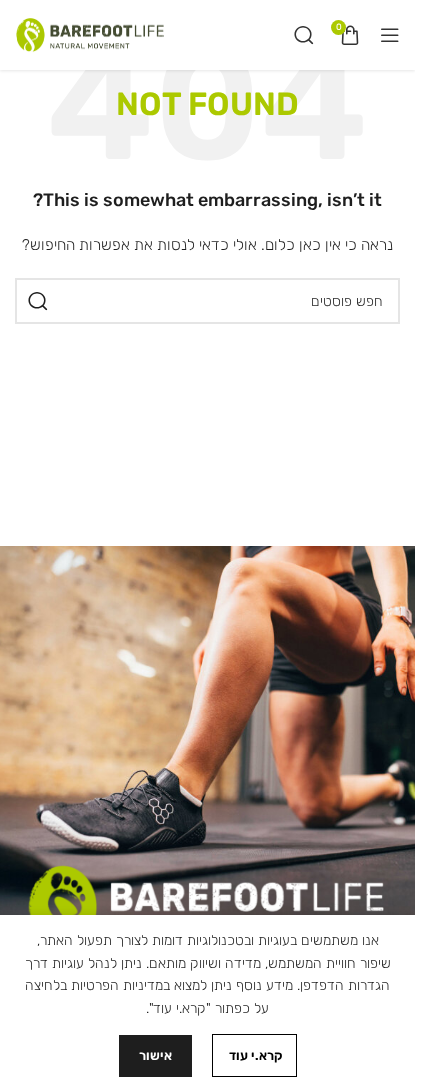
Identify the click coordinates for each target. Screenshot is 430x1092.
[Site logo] (90, 34)
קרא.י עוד (254, 1055)
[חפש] (38, 301)
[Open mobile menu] (390, 35)
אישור (155, 1055)
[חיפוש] (304, 35)
